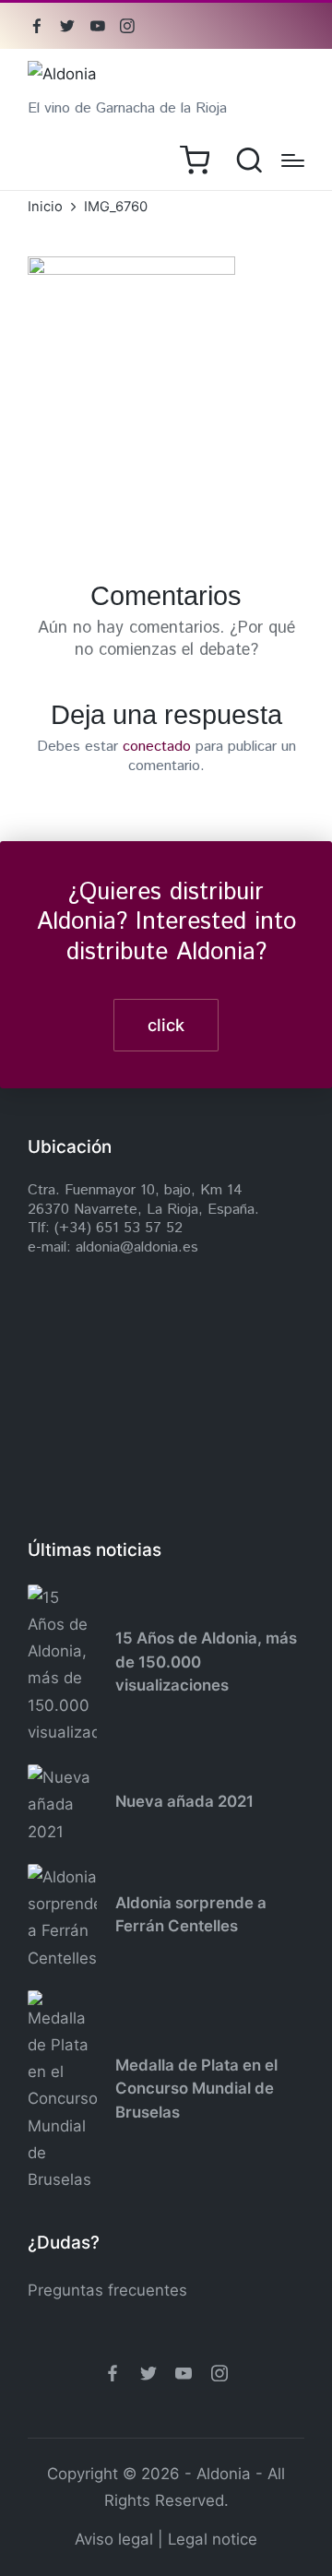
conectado (157, 747)
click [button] (166, 1025)
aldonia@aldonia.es (137, 1247)
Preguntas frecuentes (107, 2290)
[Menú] (293, 160)
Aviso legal (114, 2539)
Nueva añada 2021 (184, 1801)
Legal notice (213, 2539)
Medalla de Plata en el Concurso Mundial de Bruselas (196, 2089)
